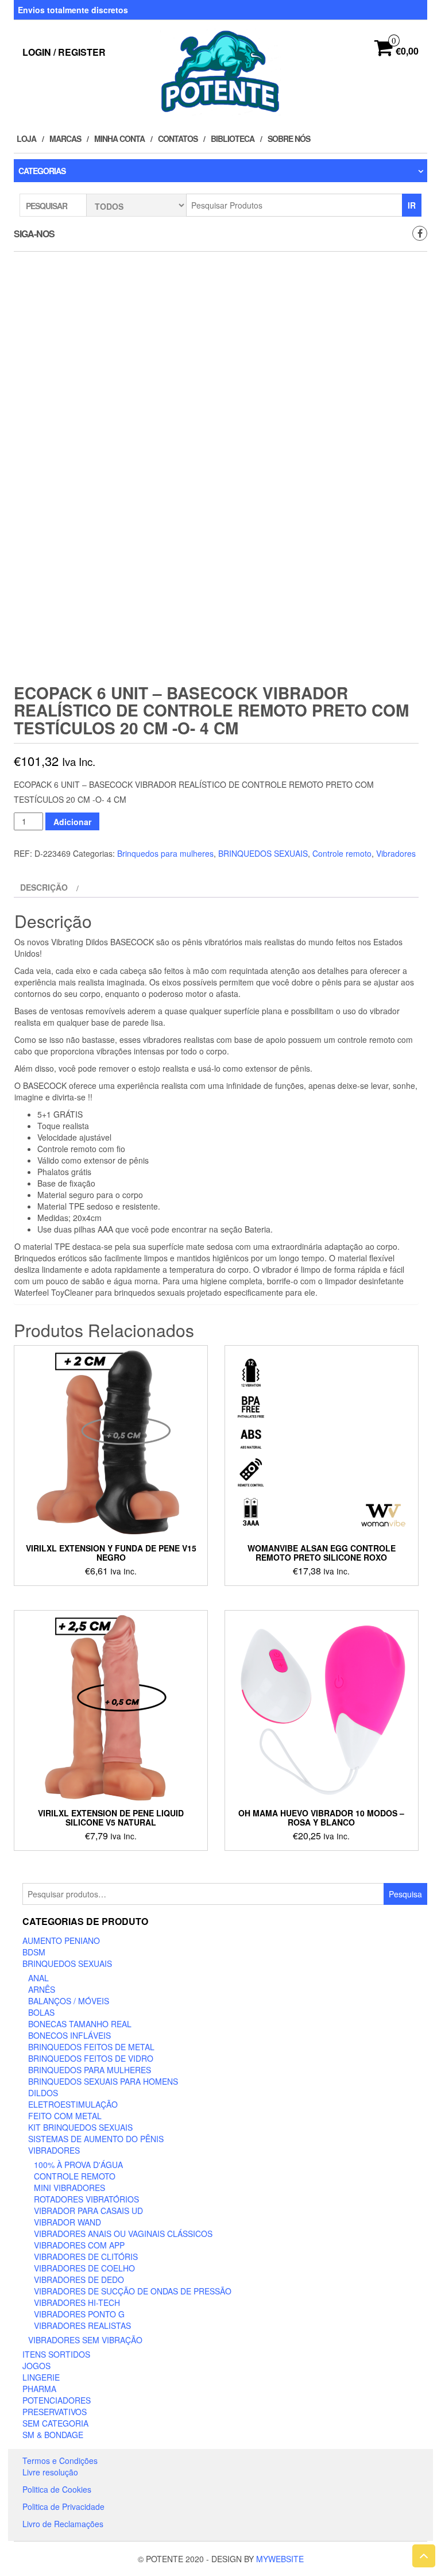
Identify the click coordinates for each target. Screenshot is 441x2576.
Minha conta (119, 138)
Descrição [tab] (44, 887)
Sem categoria (55, 2423)
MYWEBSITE (280, 2559)
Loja (26, 138)
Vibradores (396, 853)
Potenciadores (57, 2400)
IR (412, 205)
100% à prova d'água (78, 2165)
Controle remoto (342, 853)
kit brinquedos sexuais (80, 2127)
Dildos (43, 2093)
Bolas (41, 2012)
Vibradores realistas (82, 2325)
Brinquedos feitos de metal (91, 2047)
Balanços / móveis (69, 2001)
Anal (38, 1978)
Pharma (39, 2389)
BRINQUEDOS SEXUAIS (263, 853)
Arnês (42, 1989)
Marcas (65, 138)
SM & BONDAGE (53, 2435)
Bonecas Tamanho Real (80, 2024)
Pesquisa (405, 1894)
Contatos (178, 138)
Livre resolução (50, 2472)
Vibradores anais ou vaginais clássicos (123, 2234)
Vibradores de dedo (79, 2279)
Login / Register (64, 52)
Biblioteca (233, 138)
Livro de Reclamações (63, 2524)
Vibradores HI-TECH (77, 2302)
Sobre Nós (289, 138)
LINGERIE (41, 2377)
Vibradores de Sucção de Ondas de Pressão (133, 2291)
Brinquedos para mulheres (165, 853)
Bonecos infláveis (69, 2035)
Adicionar (72, 822)
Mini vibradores (69, 2188)
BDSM (34, 1952)
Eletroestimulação (73, 2104)
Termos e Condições (60, 2461)
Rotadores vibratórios (86, 2199)
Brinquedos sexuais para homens (103, 2081)
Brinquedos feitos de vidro (91, 2058)
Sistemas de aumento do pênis (96, 2139)
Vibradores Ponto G (79, 2314)
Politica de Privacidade (63, 2506)
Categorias (42, 171)
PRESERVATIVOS (55, 2412)
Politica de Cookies (57, 2489)
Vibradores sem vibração (85, 2340)
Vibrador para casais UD (88, 2211)
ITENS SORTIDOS (56, 2354)
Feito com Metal (65, 2116)
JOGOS (36, 2366)
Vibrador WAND (67, 2222)
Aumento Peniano (61, 1940)
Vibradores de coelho (84, 2268)
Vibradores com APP (79, 2245)
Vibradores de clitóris (86, 2257)
